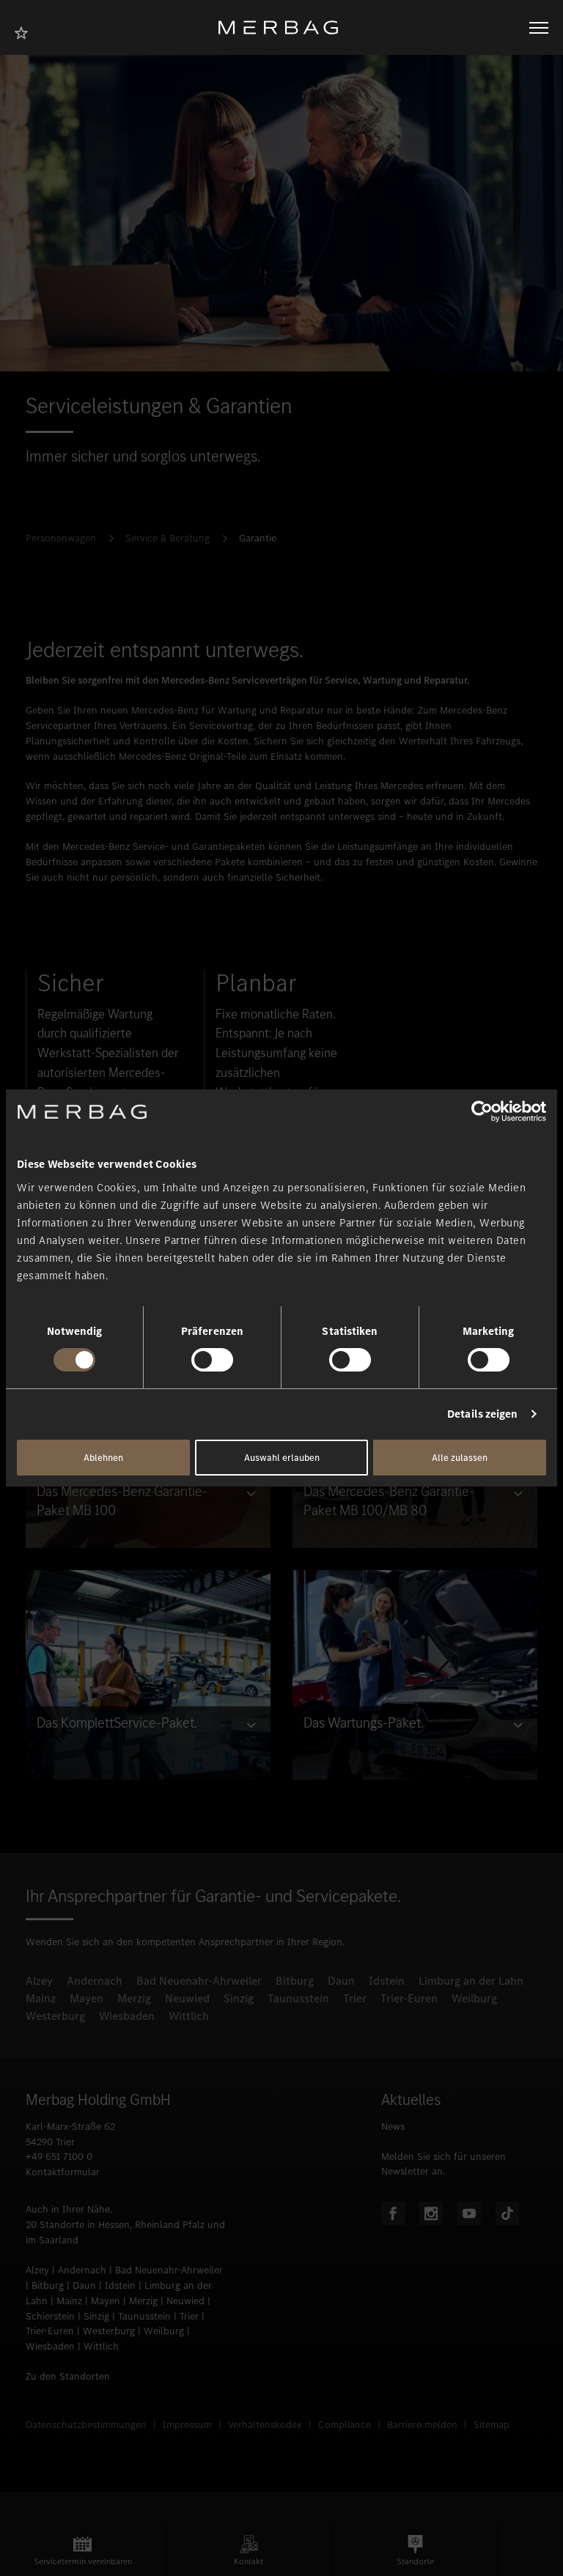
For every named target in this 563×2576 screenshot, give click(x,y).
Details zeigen (482, 1414)
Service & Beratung (168, 538)
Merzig (134, 1998)
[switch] (212, 1360)
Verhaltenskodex (265, 2425)
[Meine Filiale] (26, 31)
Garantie (258, 538)
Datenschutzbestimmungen (86, 2425)
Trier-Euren (409, 1998)
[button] (83, 2551)
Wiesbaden (127, 2016)
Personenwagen (61, 538)
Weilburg (474, 1998)
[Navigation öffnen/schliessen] (539, 28)
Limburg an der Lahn (471, 1981)
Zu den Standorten (68, 2376)
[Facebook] (393, 2213)
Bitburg (295, 1981)
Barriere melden (422, 2425)
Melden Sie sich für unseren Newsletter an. (444, 2164)
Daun (341, 1981)
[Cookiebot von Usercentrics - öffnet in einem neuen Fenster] (482, 1111)
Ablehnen (103, 1458)
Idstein (387, 1981)
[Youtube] (469, 2213)
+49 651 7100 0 (59, 2157)
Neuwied (187, 1998)
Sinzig (239, 1998)
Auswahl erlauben (282, 1458)
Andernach (95, 1981)
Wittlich (189, 2016)
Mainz (41, 1998)
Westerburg (55, 2016)
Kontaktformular (63, 2172)
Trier (355, 1998)
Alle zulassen (460, 1458)
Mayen (87, 1998)
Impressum (187, 2425)
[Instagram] (431, 2213)
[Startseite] (284, 27)
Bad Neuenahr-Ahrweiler (199, 1981)
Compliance (345, 2425)
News (393, 2127)
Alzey (39, 1981)
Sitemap (492, 2425)
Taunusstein (298, 1998)
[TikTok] (507, 2213)
